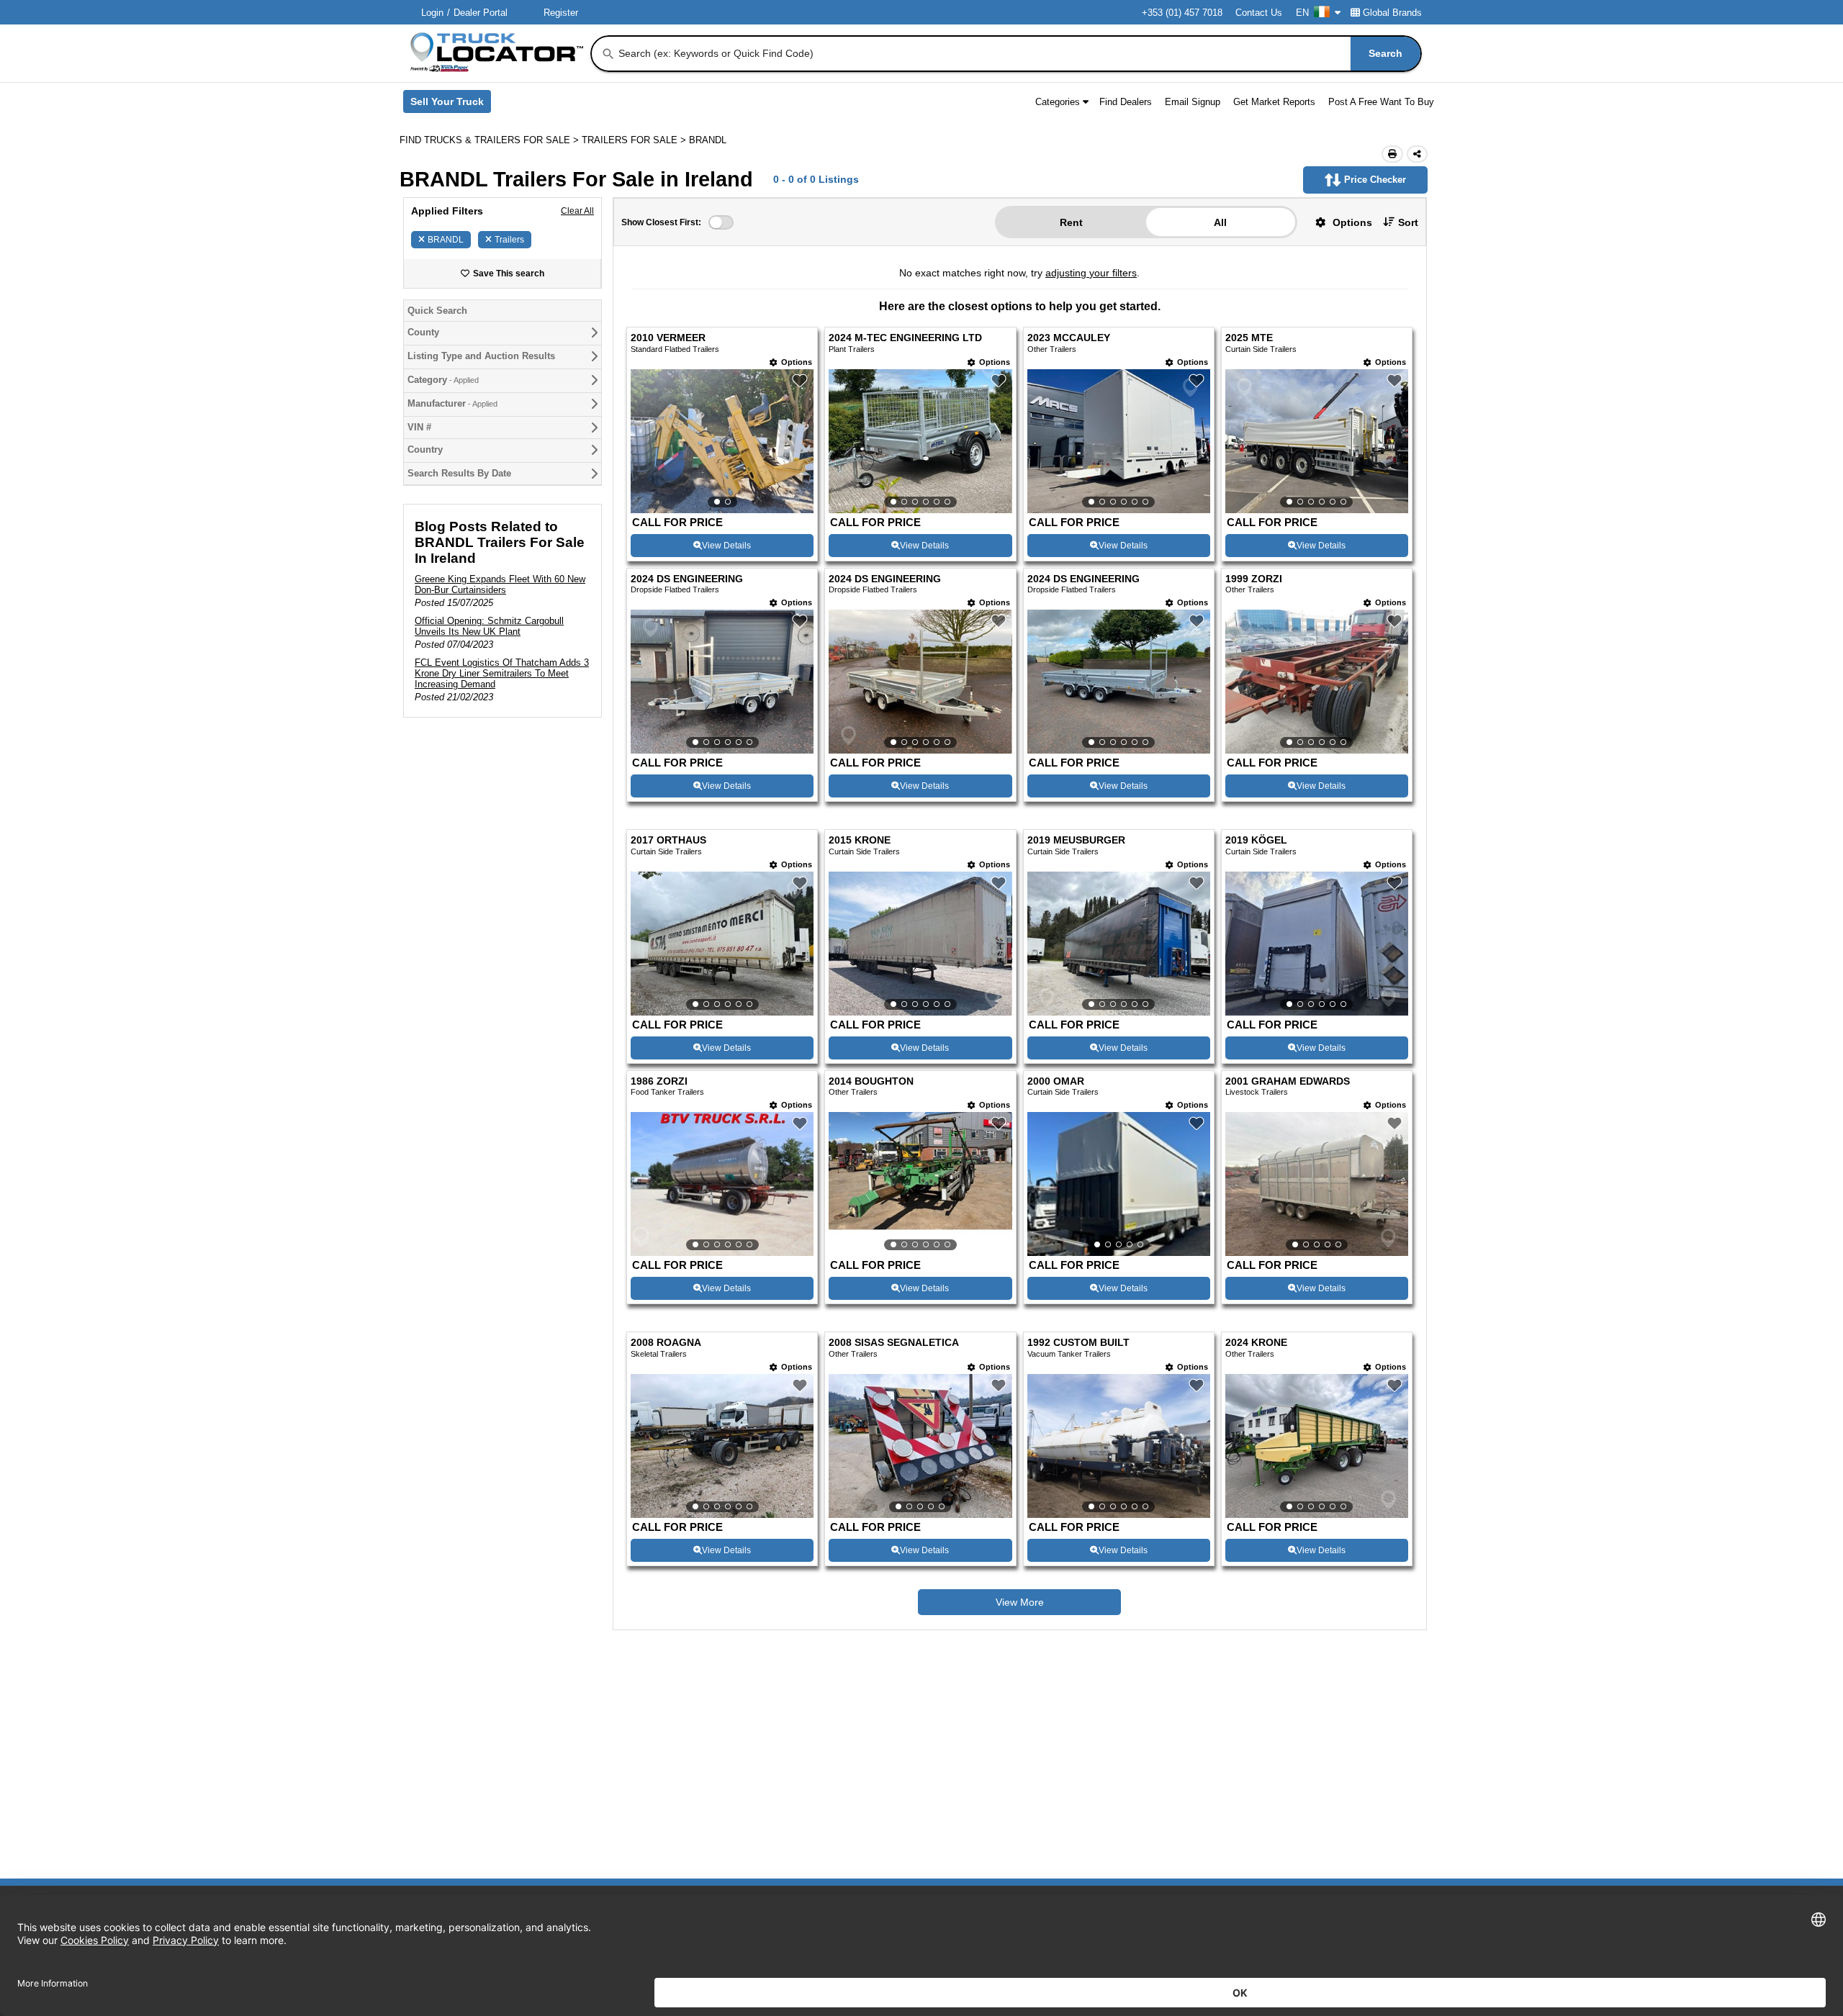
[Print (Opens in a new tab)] (1392, 154)
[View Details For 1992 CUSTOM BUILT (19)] (1119, 1446)
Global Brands (1392, 13)
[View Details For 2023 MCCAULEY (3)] (1119, 441)
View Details (726, 546)
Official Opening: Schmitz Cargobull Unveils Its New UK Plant (489, 626)
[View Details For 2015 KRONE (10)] (920, 944)
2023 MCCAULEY (1069, 338)
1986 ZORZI (659, 1081)
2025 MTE (1249, 338)
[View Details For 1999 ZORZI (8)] (1317, 682)
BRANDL (446, 240)
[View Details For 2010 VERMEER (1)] (722, 441)
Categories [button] (1058, 102)
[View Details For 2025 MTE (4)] (1317, 441)
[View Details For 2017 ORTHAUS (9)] (722, 944)
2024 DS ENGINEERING (687, 579)
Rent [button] (1071, 222)
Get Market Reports (1274, 102)
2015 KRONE (860, 840)
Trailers (509, 240)
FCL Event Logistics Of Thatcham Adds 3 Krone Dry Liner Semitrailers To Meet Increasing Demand (502, 673)
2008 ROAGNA (666, 1343)
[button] (1338, 222)
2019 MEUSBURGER (1076, 840)
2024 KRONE (1256, 1343)
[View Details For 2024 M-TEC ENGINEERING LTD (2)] (920, 441)
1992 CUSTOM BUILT (1078, 1343)
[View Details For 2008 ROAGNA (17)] (722, 1446)
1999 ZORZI (1254, 579)
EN (1302, 13)
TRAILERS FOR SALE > (635, 140)
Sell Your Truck (451, 104)
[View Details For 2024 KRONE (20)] (1317, 1446)
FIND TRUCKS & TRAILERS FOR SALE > (491, 140)
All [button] (1220, 222)
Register (561, 13)
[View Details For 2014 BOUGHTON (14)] (920, 1184)
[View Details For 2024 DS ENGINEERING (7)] (1119, 682)
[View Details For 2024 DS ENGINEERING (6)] (920, 682)
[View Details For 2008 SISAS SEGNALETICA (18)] (920, 1446)
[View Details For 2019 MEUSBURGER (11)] (1119, 944)
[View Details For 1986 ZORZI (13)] (722, 1184)
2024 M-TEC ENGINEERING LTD (905, 338)
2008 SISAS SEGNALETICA (894, 1343)
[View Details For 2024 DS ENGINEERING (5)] (722, 682)
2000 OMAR (1056, 1081)
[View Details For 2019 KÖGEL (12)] (1317, 944)
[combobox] (1018, 54)
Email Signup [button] (1193, 102)
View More (1020, 1602)
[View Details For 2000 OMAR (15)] (1119, 1184)
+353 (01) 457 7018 (1182, 13)
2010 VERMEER (668, 338)
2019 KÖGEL (1256, 840)
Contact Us (1259, 13)
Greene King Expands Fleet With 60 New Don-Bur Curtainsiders (500, 584)
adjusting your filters (1091, 273)
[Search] (608, 54)
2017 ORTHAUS (668, 840)
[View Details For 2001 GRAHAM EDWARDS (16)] (1317, 1184)
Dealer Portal (481, 13)
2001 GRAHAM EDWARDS (1288, 1081)
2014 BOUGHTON (871, 1081)
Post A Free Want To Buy (1381, 102)
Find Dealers (1126, 102)
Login (432, 13)
